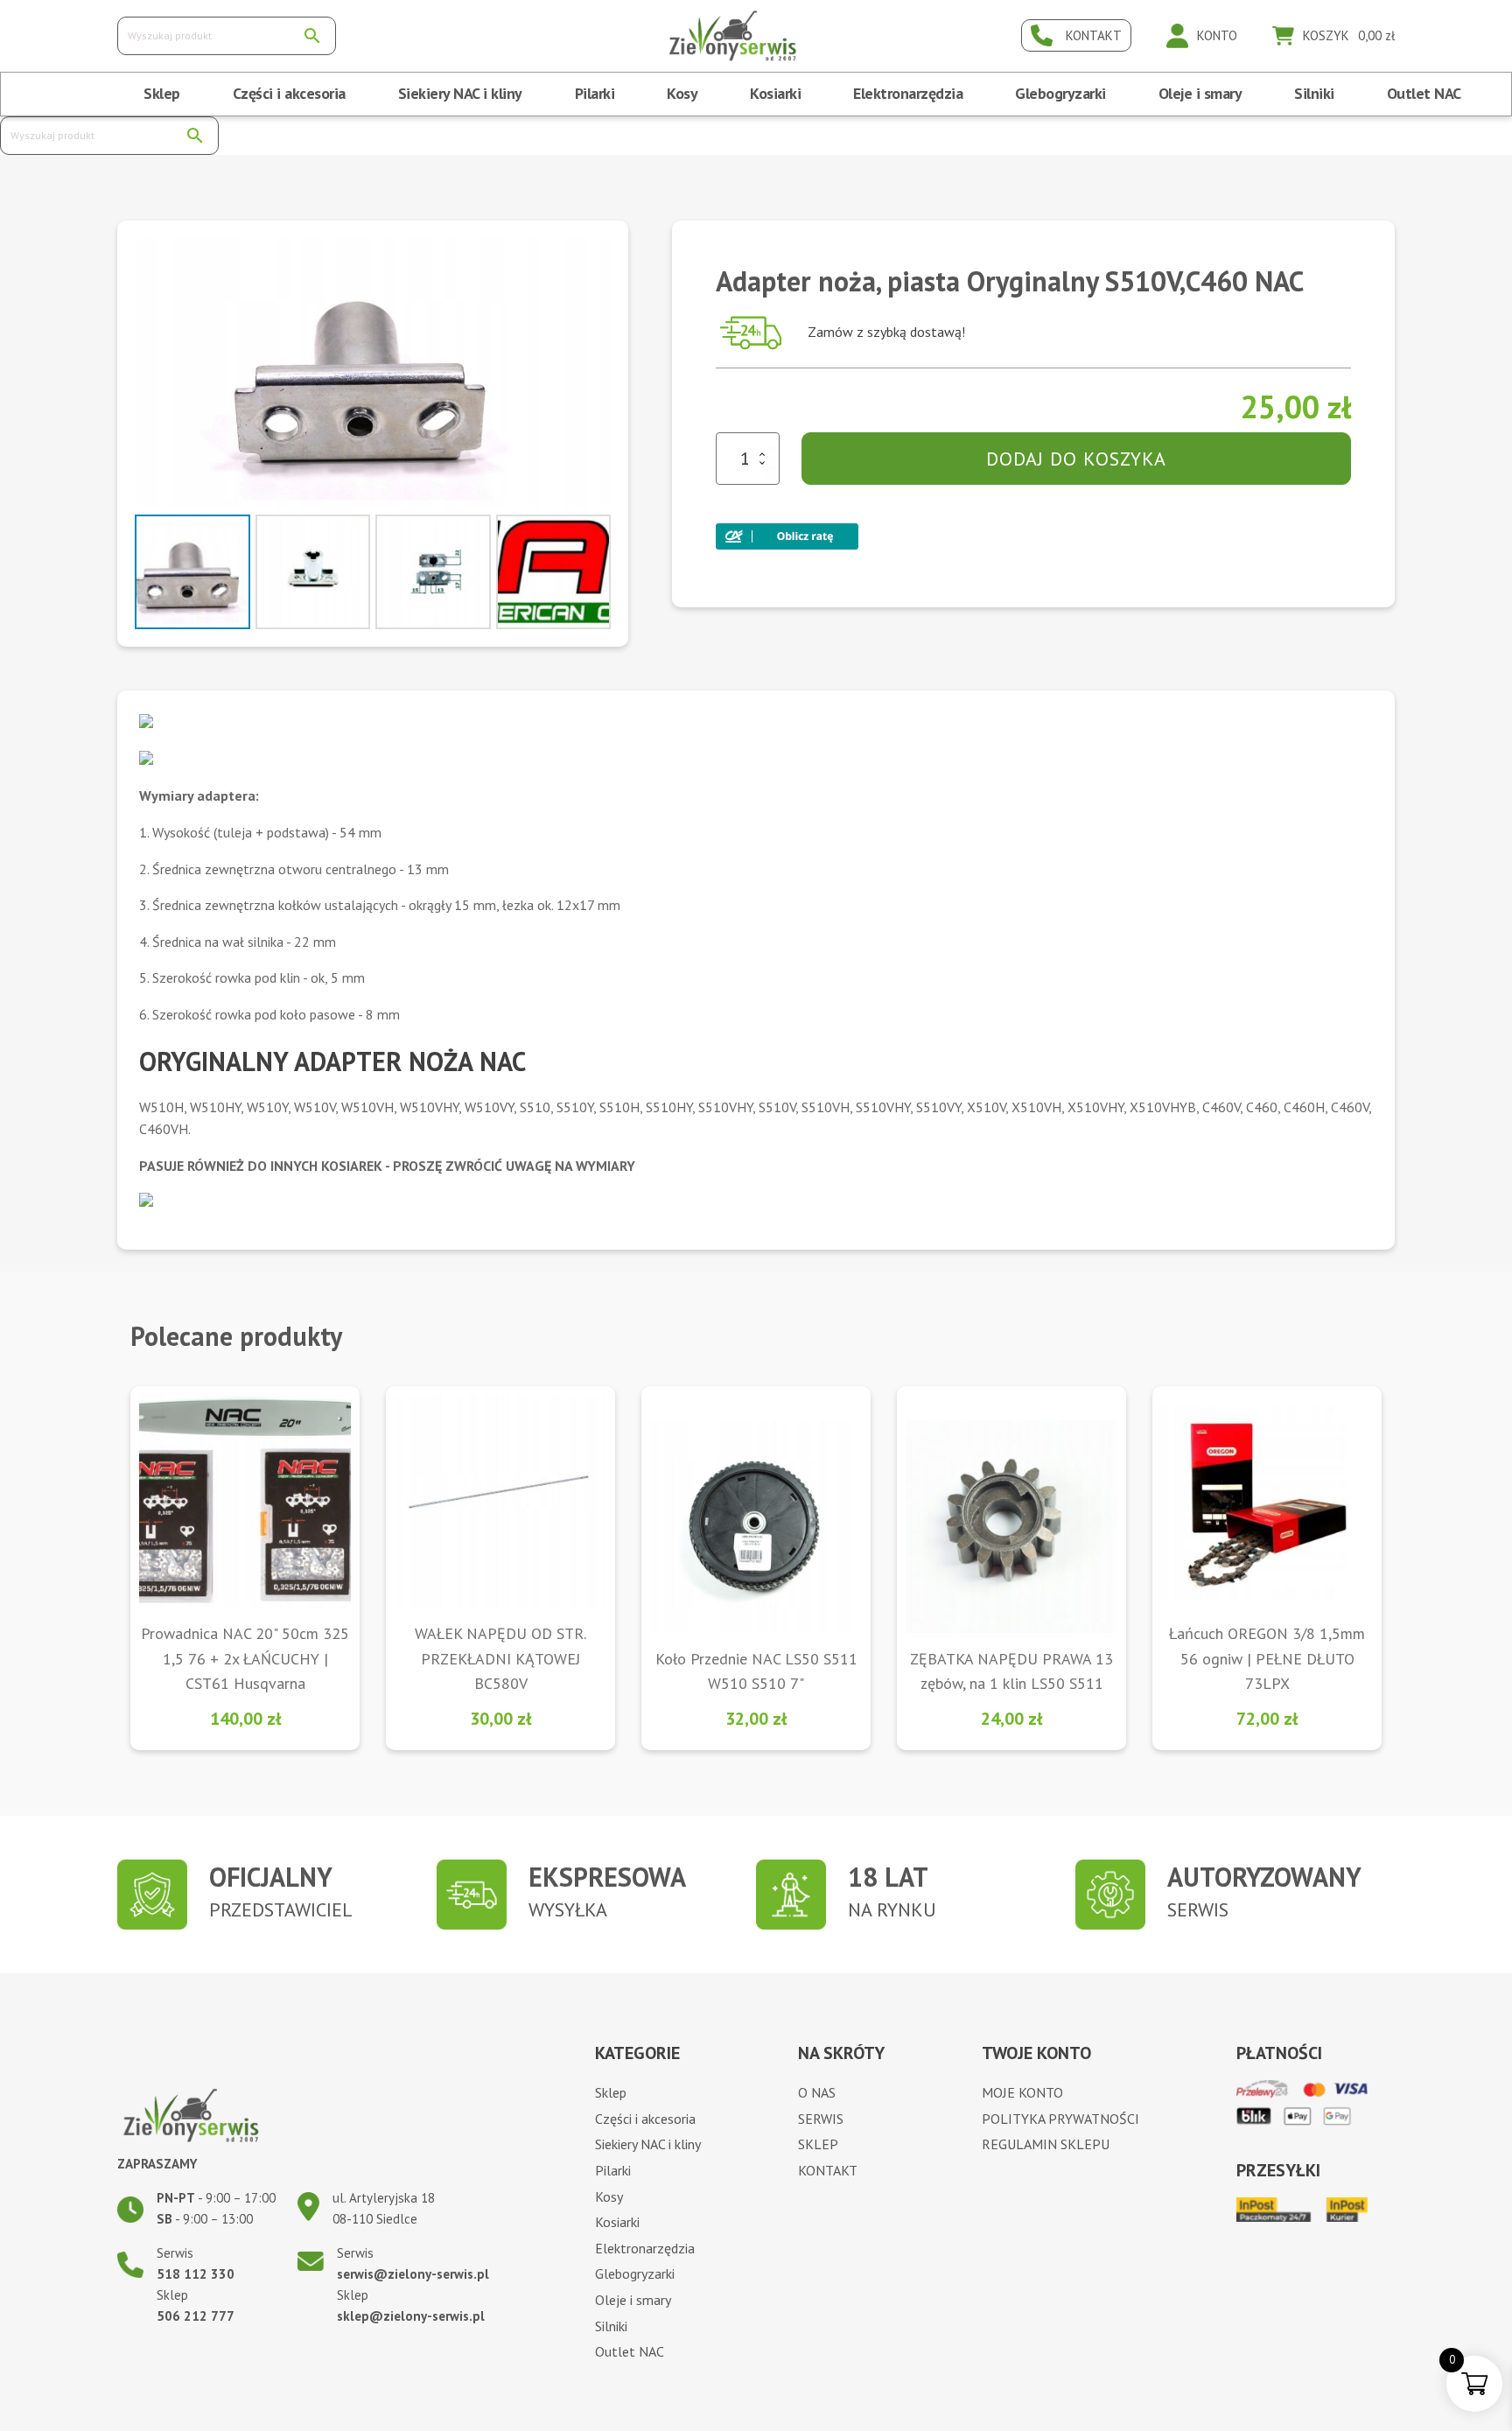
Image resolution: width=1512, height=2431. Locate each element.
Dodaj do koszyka (1076, 459)
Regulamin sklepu (1046, 2144)
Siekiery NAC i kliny (460, 93)
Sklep (162, 93)
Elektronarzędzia (908, 93)
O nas (817, 2092)
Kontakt (828, 2170)
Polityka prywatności (1060, 2119)
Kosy (682, 93)
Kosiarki (775, 93)
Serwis (821, 2119)
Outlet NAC (1424, 93)
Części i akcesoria (289, 93)
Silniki (1314, 93)
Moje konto (1022, 2092)
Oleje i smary (1200, 93)
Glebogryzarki (1060, 93)
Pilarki (595, 93)
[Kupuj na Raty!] (787, 531)
